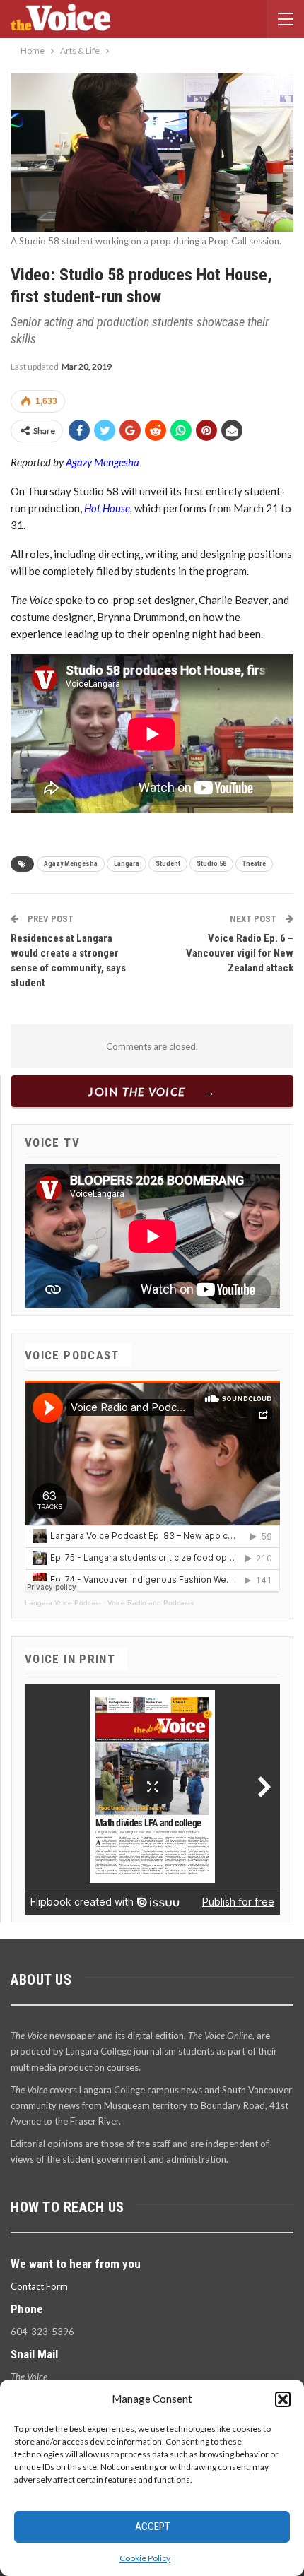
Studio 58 (211, 864)
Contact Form (39, 2286)
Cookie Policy (145, 2558)
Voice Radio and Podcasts (151, 1603)
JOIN (137, 1091)
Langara (127, 864)
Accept (152, 2527)
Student (168, 864)
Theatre (254, 864)
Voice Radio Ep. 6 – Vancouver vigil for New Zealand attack (240, 953)
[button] (283, 2399)
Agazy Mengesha (103, 462)
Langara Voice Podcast (63, 1603)
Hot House (107, 508)
